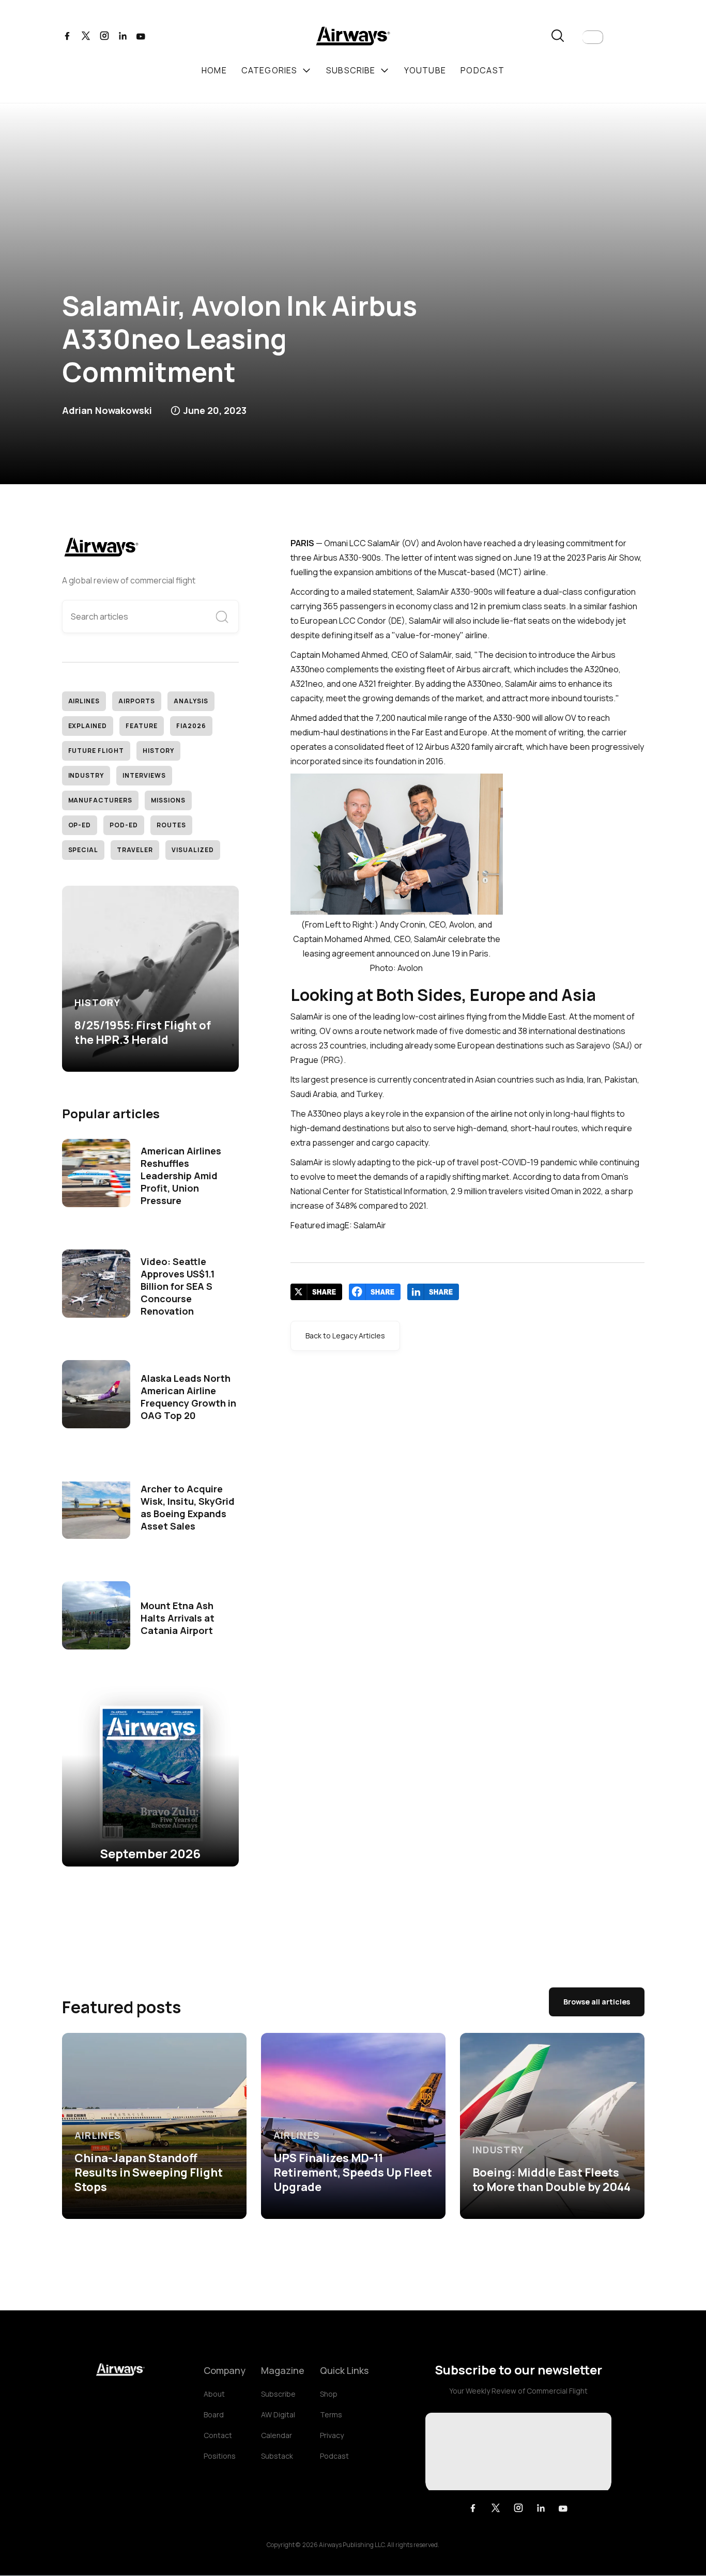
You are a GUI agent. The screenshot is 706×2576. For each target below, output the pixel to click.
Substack (277, 2456)
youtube (425, 70)
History (158, 751)
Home (214, 70)
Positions (220, 2456)
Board (214, 2415)
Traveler (135, 850)
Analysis (191, 701)
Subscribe (278, 2394)
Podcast (334, 2456)
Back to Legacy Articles (345, 1336)
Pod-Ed (124, 825)
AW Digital (278, 2415)
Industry (86, 775)
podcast (482, 70)
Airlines (84, 701)
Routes (171, 825)
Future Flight (96, 751)
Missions (168, 800)
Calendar (277, 2435)
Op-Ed (80, 825)
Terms (331, 2415)
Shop (329, 2394)
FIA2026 (191, 726)
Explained (88, 726)
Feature (142, 726)
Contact (218, 2435)
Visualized (193, 850)
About (214, 2394)
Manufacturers (100, 800)
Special (83, 850)
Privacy (332, 2435)
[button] (593, 37)
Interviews (144, 775)
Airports (137, 701)
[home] (353, 37)
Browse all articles (597, 2002)
